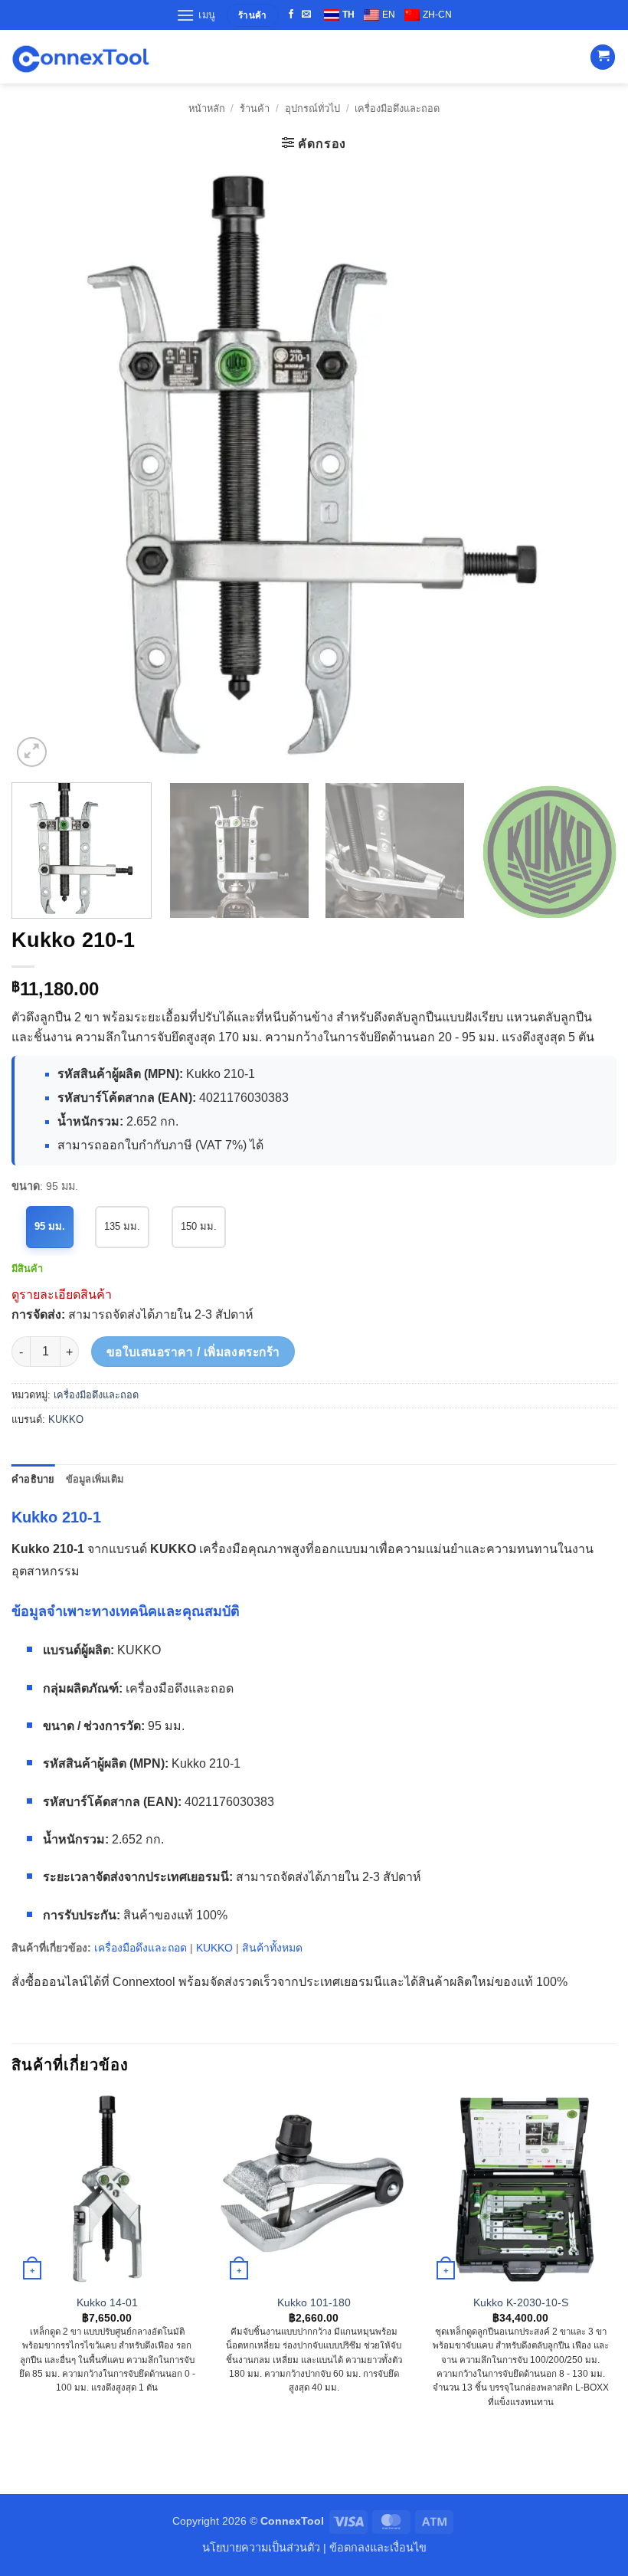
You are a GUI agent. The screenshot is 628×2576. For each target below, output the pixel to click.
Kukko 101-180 (314, 2302)
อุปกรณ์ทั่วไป (312, 108)
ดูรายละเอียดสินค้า (62, 1295)
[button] (196, 15)
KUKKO (66, 1419)
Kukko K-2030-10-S (521, 2302)
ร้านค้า (255, 108)
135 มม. (122, 1226)
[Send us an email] (306, 15)
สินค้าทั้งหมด (272, 1948)
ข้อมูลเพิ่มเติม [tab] (95, 1479)
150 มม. (199, 1226)
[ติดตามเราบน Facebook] (291, 15)
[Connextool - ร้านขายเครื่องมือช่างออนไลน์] (80, 57)
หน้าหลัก (207, 108)
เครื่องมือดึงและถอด (397, 108)
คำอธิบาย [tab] (33, 1479)
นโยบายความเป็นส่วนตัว (261, 2548)
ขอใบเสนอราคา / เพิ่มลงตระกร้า (193, 1352)
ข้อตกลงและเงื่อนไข (378, 2548)
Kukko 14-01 (107, 2302)
